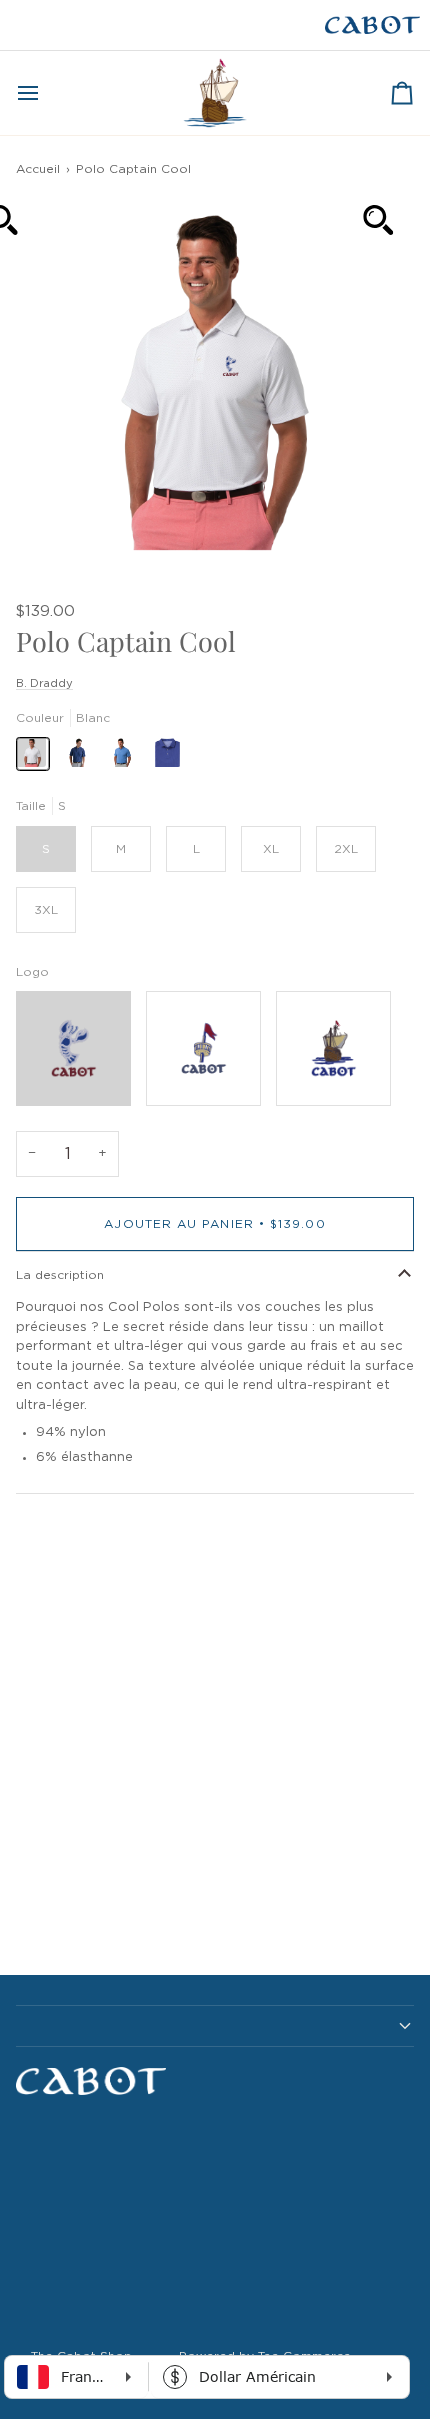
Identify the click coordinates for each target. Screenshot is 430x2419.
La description (60, 1275)
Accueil (38, 169)
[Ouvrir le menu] (46, 93)
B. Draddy (44, 683)
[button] (215, 2026)
